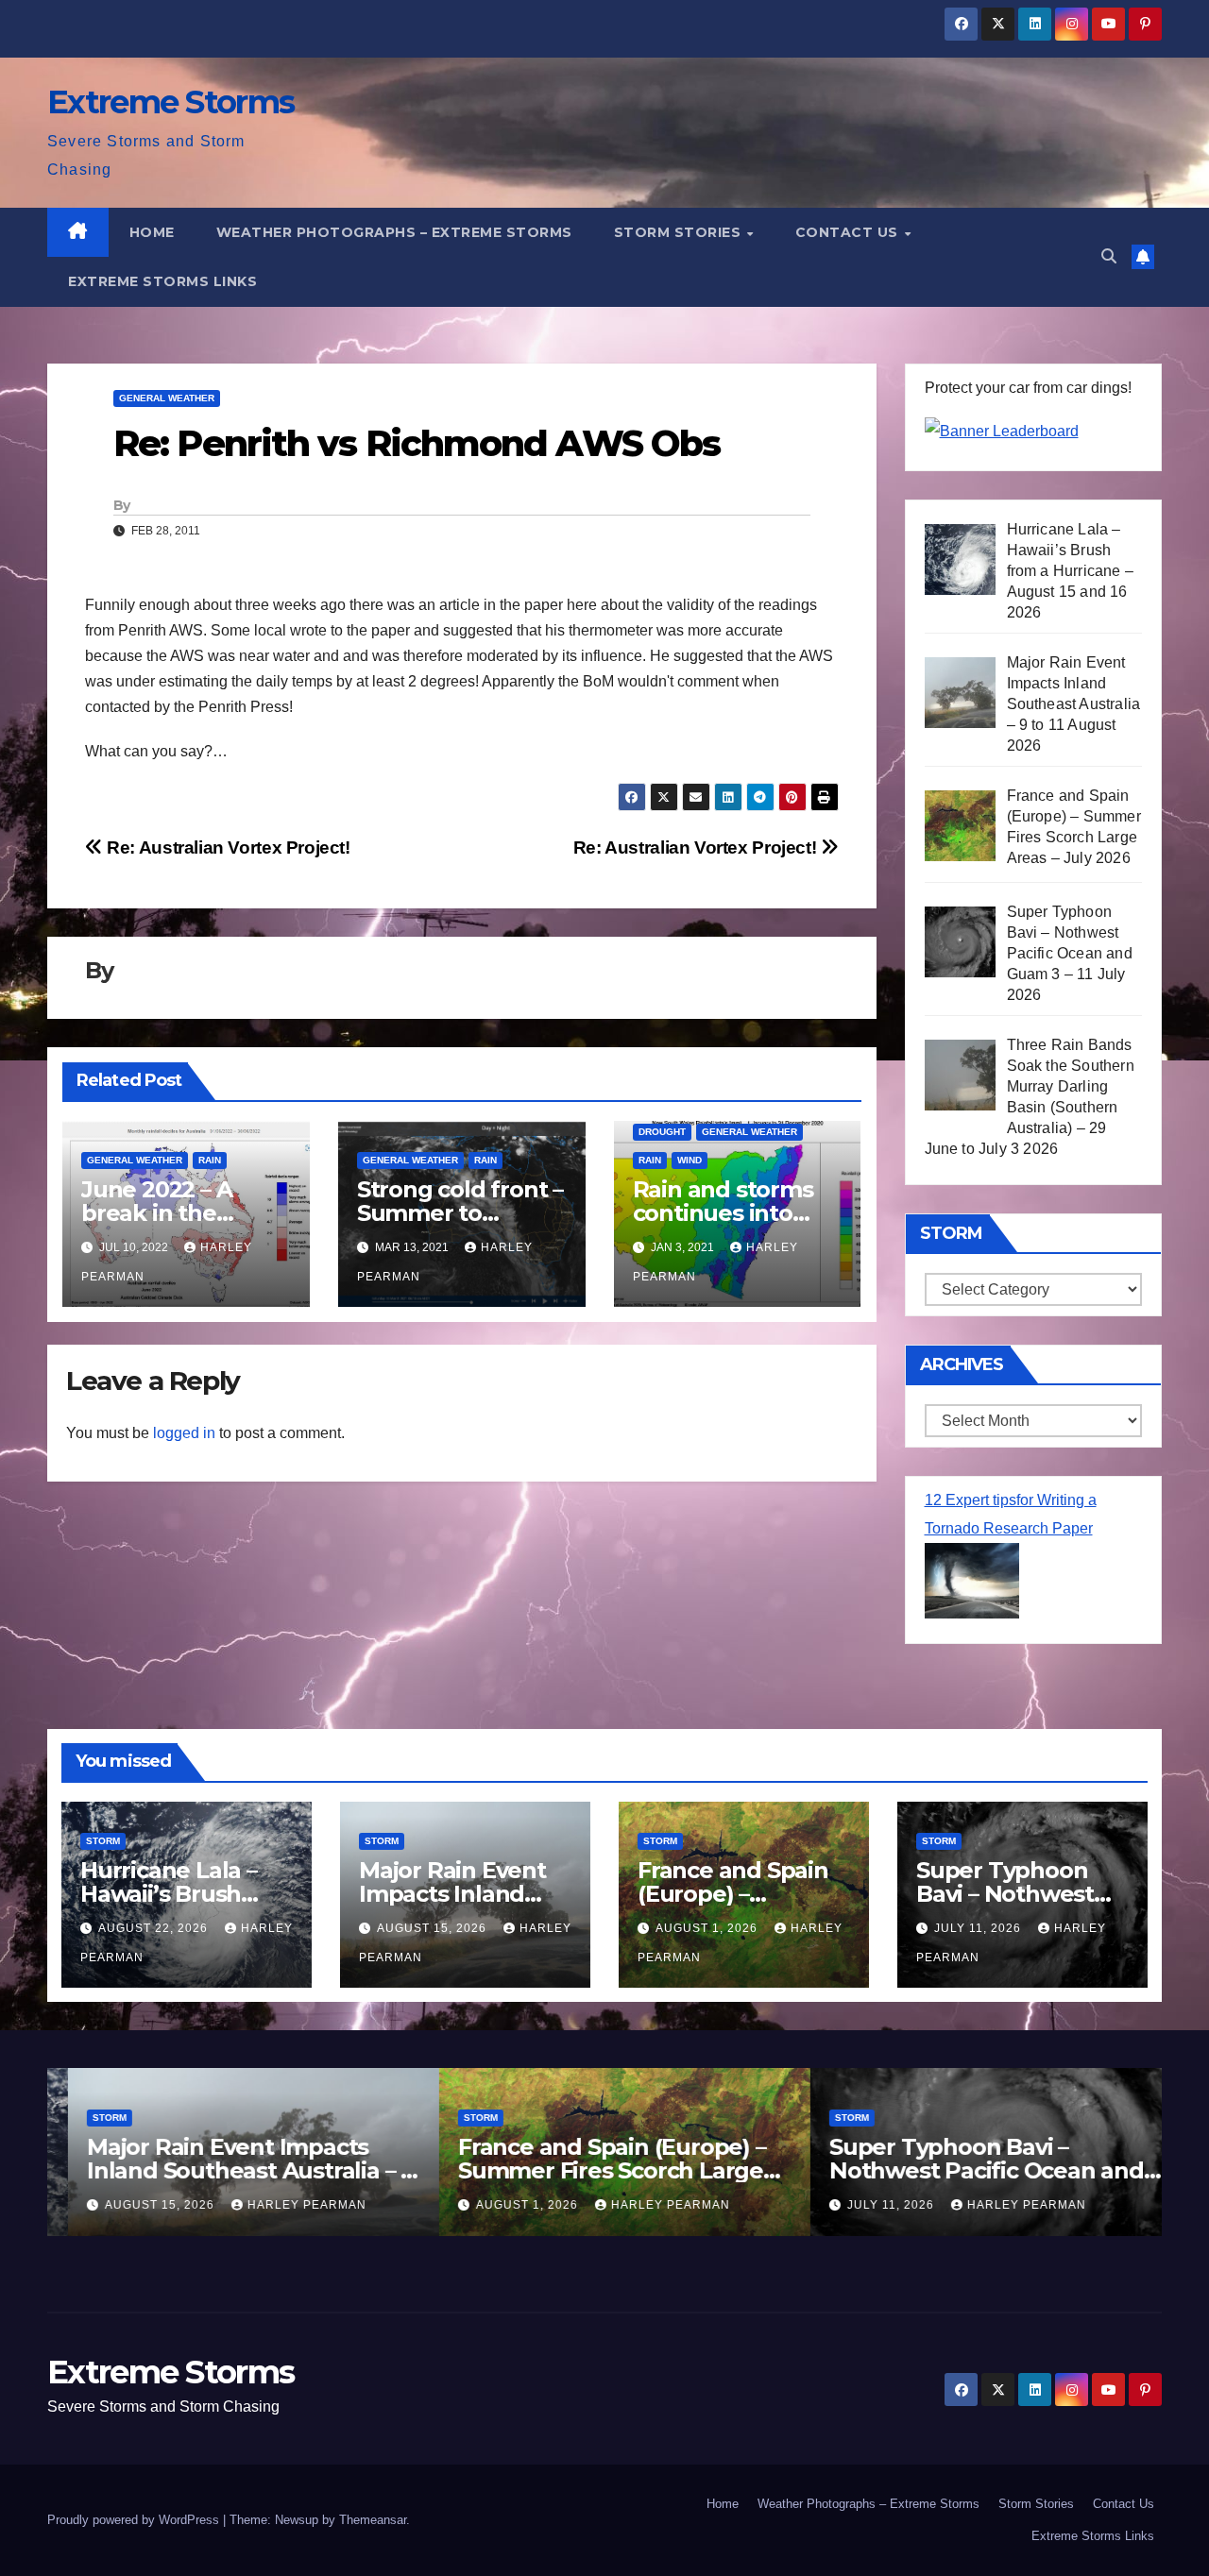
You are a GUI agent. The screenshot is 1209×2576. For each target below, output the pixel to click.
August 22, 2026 (155, 1928)
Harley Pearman (286, 2205)
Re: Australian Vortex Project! (697, 847)
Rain (210, 1160)
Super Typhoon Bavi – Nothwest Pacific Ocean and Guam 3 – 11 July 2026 (966, 2170)
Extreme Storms (170, 102)
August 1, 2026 (708, 1928)
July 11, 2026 (979, 1928)
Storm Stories (680, 232)
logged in (184, 1433)
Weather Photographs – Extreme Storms (394, 232)
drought (662, 1132)
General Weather (167, 398)
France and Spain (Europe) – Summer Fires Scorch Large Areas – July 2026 (591, 2170)
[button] (1109, 256)
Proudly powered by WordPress (135, 2520)
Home (152, 232)
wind (690, 1160)
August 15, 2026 (434, 1928)
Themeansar (373, 2520)
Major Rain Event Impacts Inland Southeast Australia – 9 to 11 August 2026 (230, 2170)
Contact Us (849, 232)
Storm (103, 1841)
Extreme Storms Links (162, 281)
